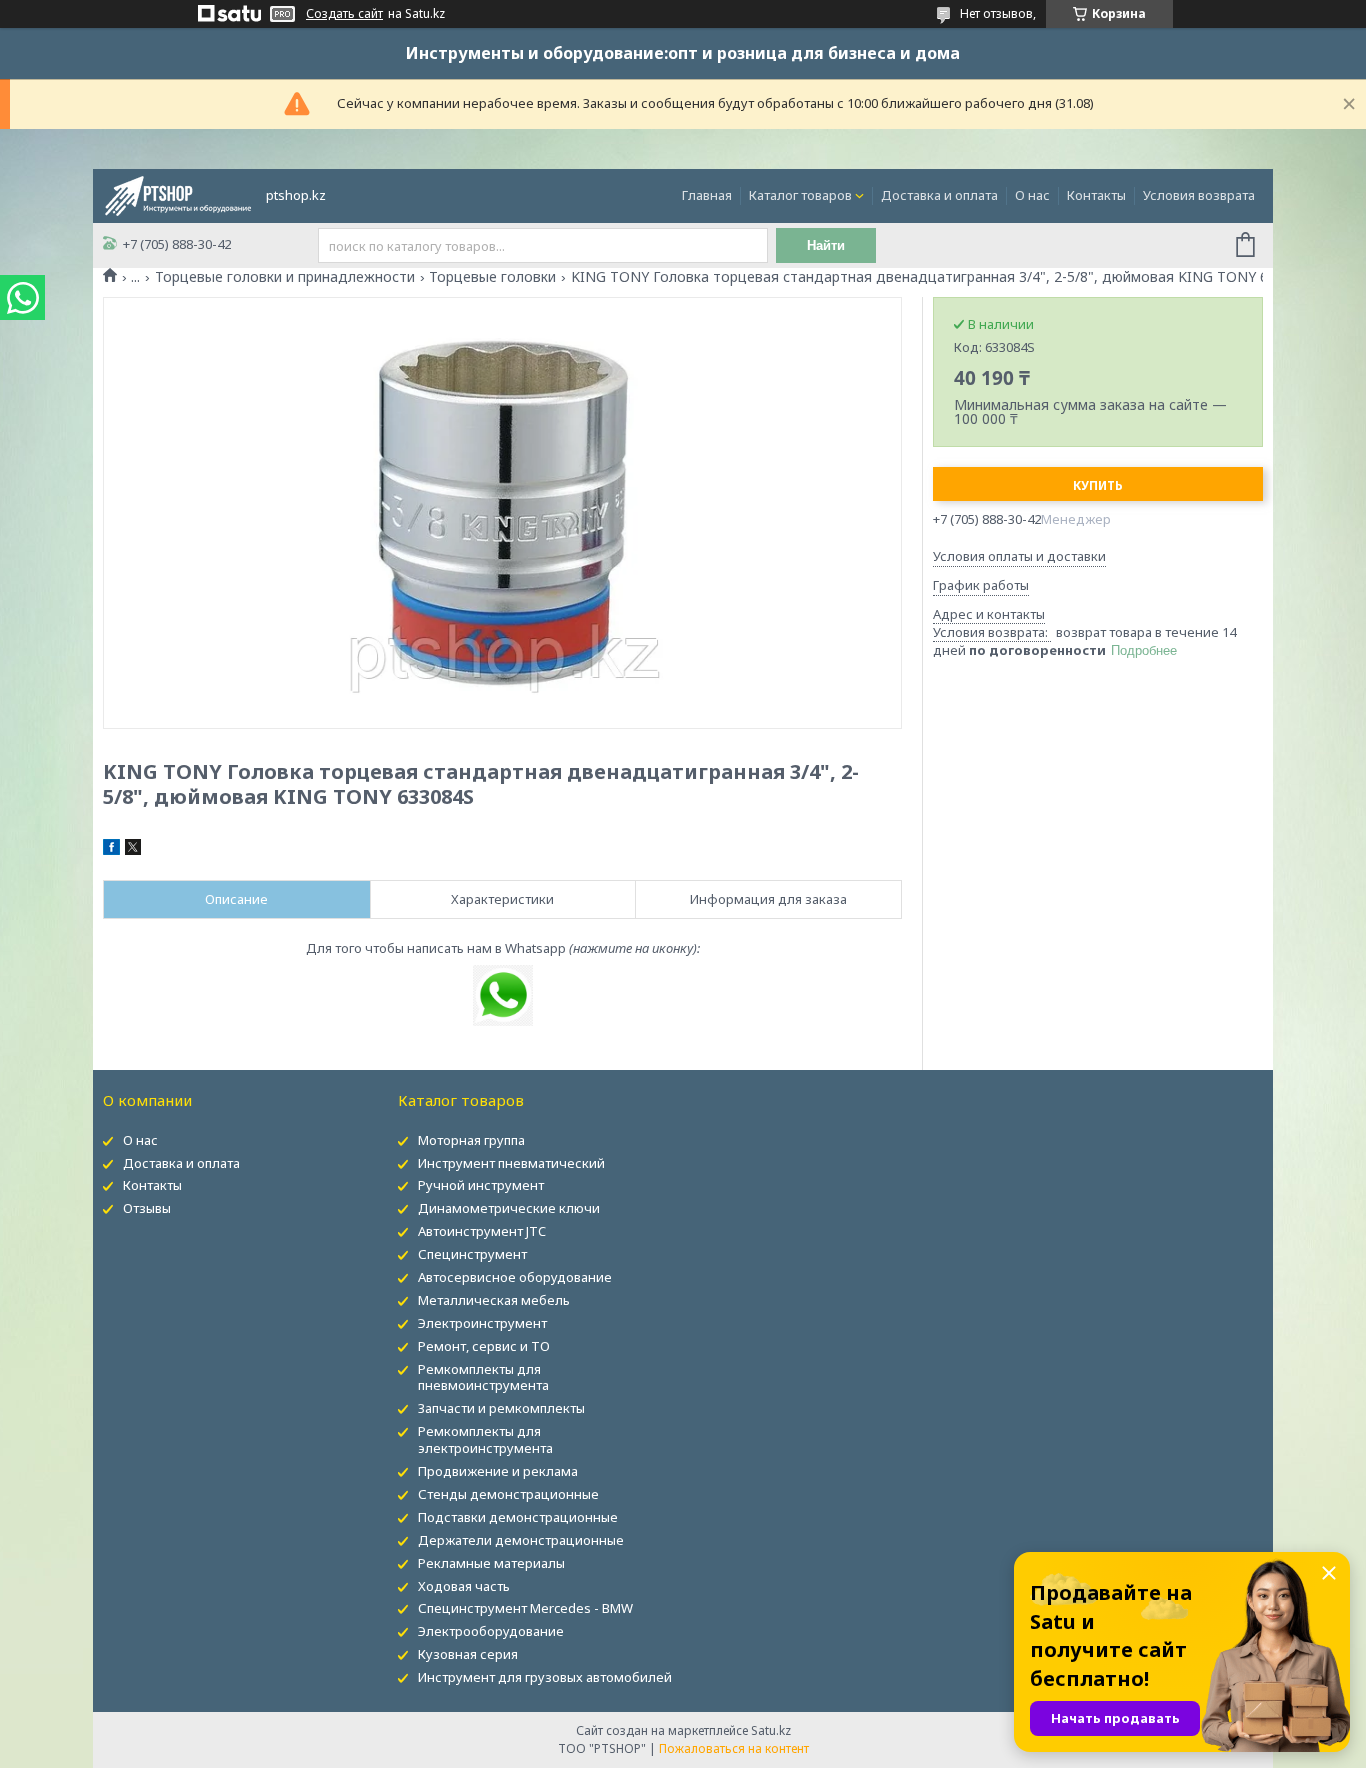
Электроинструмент (482, 1323)
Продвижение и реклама (498, 1471)
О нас (1032, 195)
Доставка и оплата (939, 195)
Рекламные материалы (491, 1563)
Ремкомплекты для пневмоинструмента (483, 1377)
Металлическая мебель (494, 1300)
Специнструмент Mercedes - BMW (525, 1608)
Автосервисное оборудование (515, 1277)
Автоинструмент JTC (482, 1231)
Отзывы (147, 1208)
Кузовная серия (468, 1654)
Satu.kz (771, 1730)
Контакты (1096, 195)
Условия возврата (1199, 195)
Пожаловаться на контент (734, 1748)
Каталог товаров (800, 195)
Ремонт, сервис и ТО (484, 1346)
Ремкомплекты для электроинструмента (485, 1439)
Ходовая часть (464, 1586)
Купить (1098, 485)
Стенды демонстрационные (508, 1494)
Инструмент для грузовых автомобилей (545, 1677)
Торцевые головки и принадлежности (285, 277)
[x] (133, 850)
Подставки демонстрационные (518, 1517)
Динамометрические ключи (509, 1208)
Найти (826, 245)
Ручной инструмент (481, 1185)
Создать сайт (344, 14)
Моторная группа (471, 1140)
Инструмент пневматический (511, 1163)
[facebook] (111, 850)
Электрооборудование (491, 1631)
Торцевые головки (492, 277)
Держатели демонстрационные (521, 1540)
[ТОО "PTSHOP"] (178, 194)
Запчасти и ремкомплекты (501, 1408)
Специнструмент (472, 1254)
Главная (707, 195)
